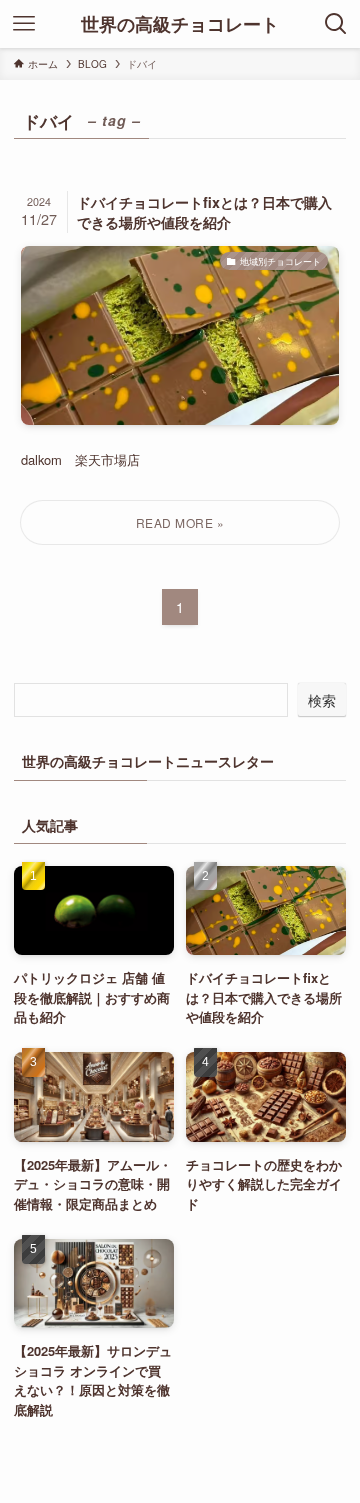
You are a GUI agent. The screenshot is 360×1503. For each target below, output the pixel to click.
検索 (322, 700)
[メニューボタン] (24, 24)
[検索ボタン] (336, 24)
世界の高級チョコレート (180, 24)
